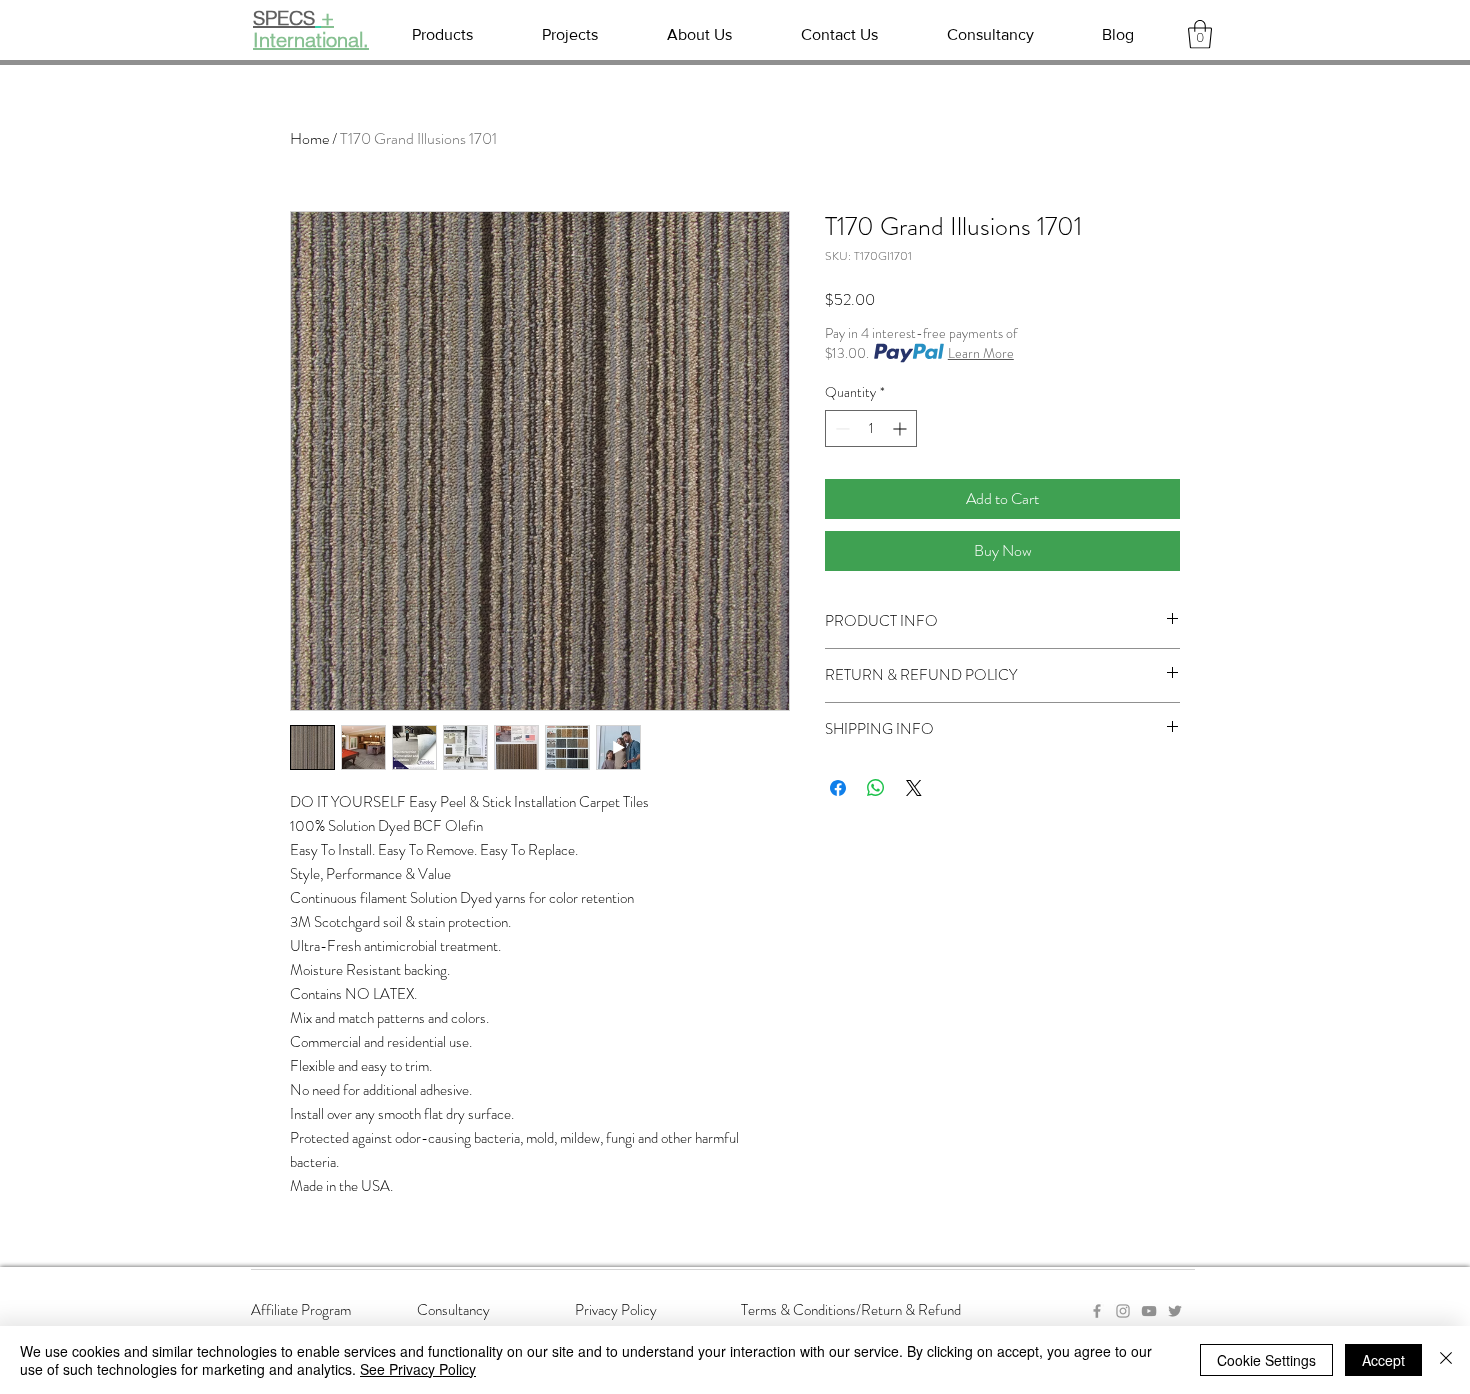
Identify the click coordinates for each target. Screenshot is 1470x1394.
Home (309, 138)
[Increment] (901, 428)
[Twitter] (1175, 1311)
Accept (1383, 1360)
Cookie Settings (1266, 1360)
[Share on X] (914, 788)
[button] (1200, 34)
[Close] (1446, 1360)
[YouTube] (1149, 1311)
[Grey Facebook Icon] (1097, 1311)
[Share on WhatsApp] (876, 788)
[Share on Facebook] (838, 788)
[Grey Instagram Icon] (1123, 1311)
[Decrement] (840, 428)
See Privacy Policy (418, 1369)
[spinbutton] (871, 428)
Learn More (981, 353)
